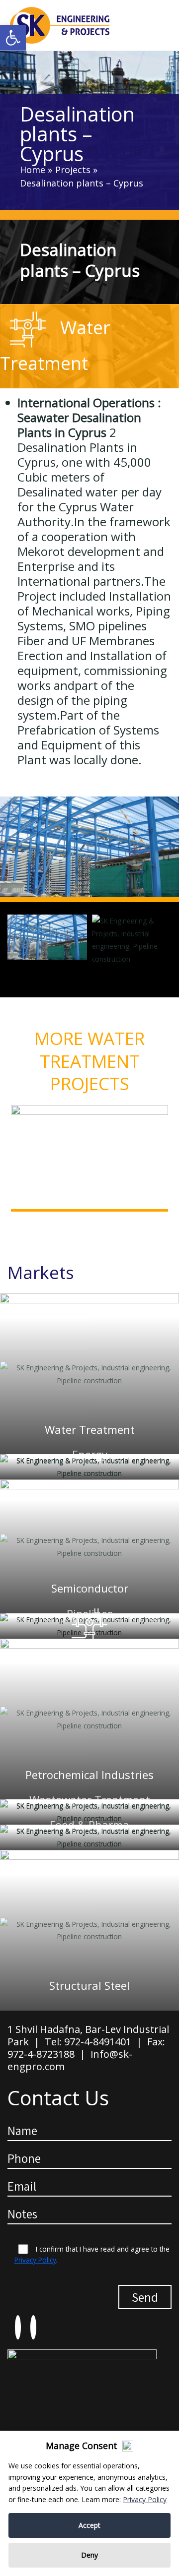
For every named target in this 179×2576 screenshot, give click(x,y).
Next (167, 1222)
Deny (89, 2555)
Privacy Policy (35, 2260)
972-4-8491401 (98, 2042)
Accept (89, 2525)
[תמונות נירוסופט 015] (89, 849)
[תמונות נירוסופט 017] (132, 940)
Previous (12, 1222)
